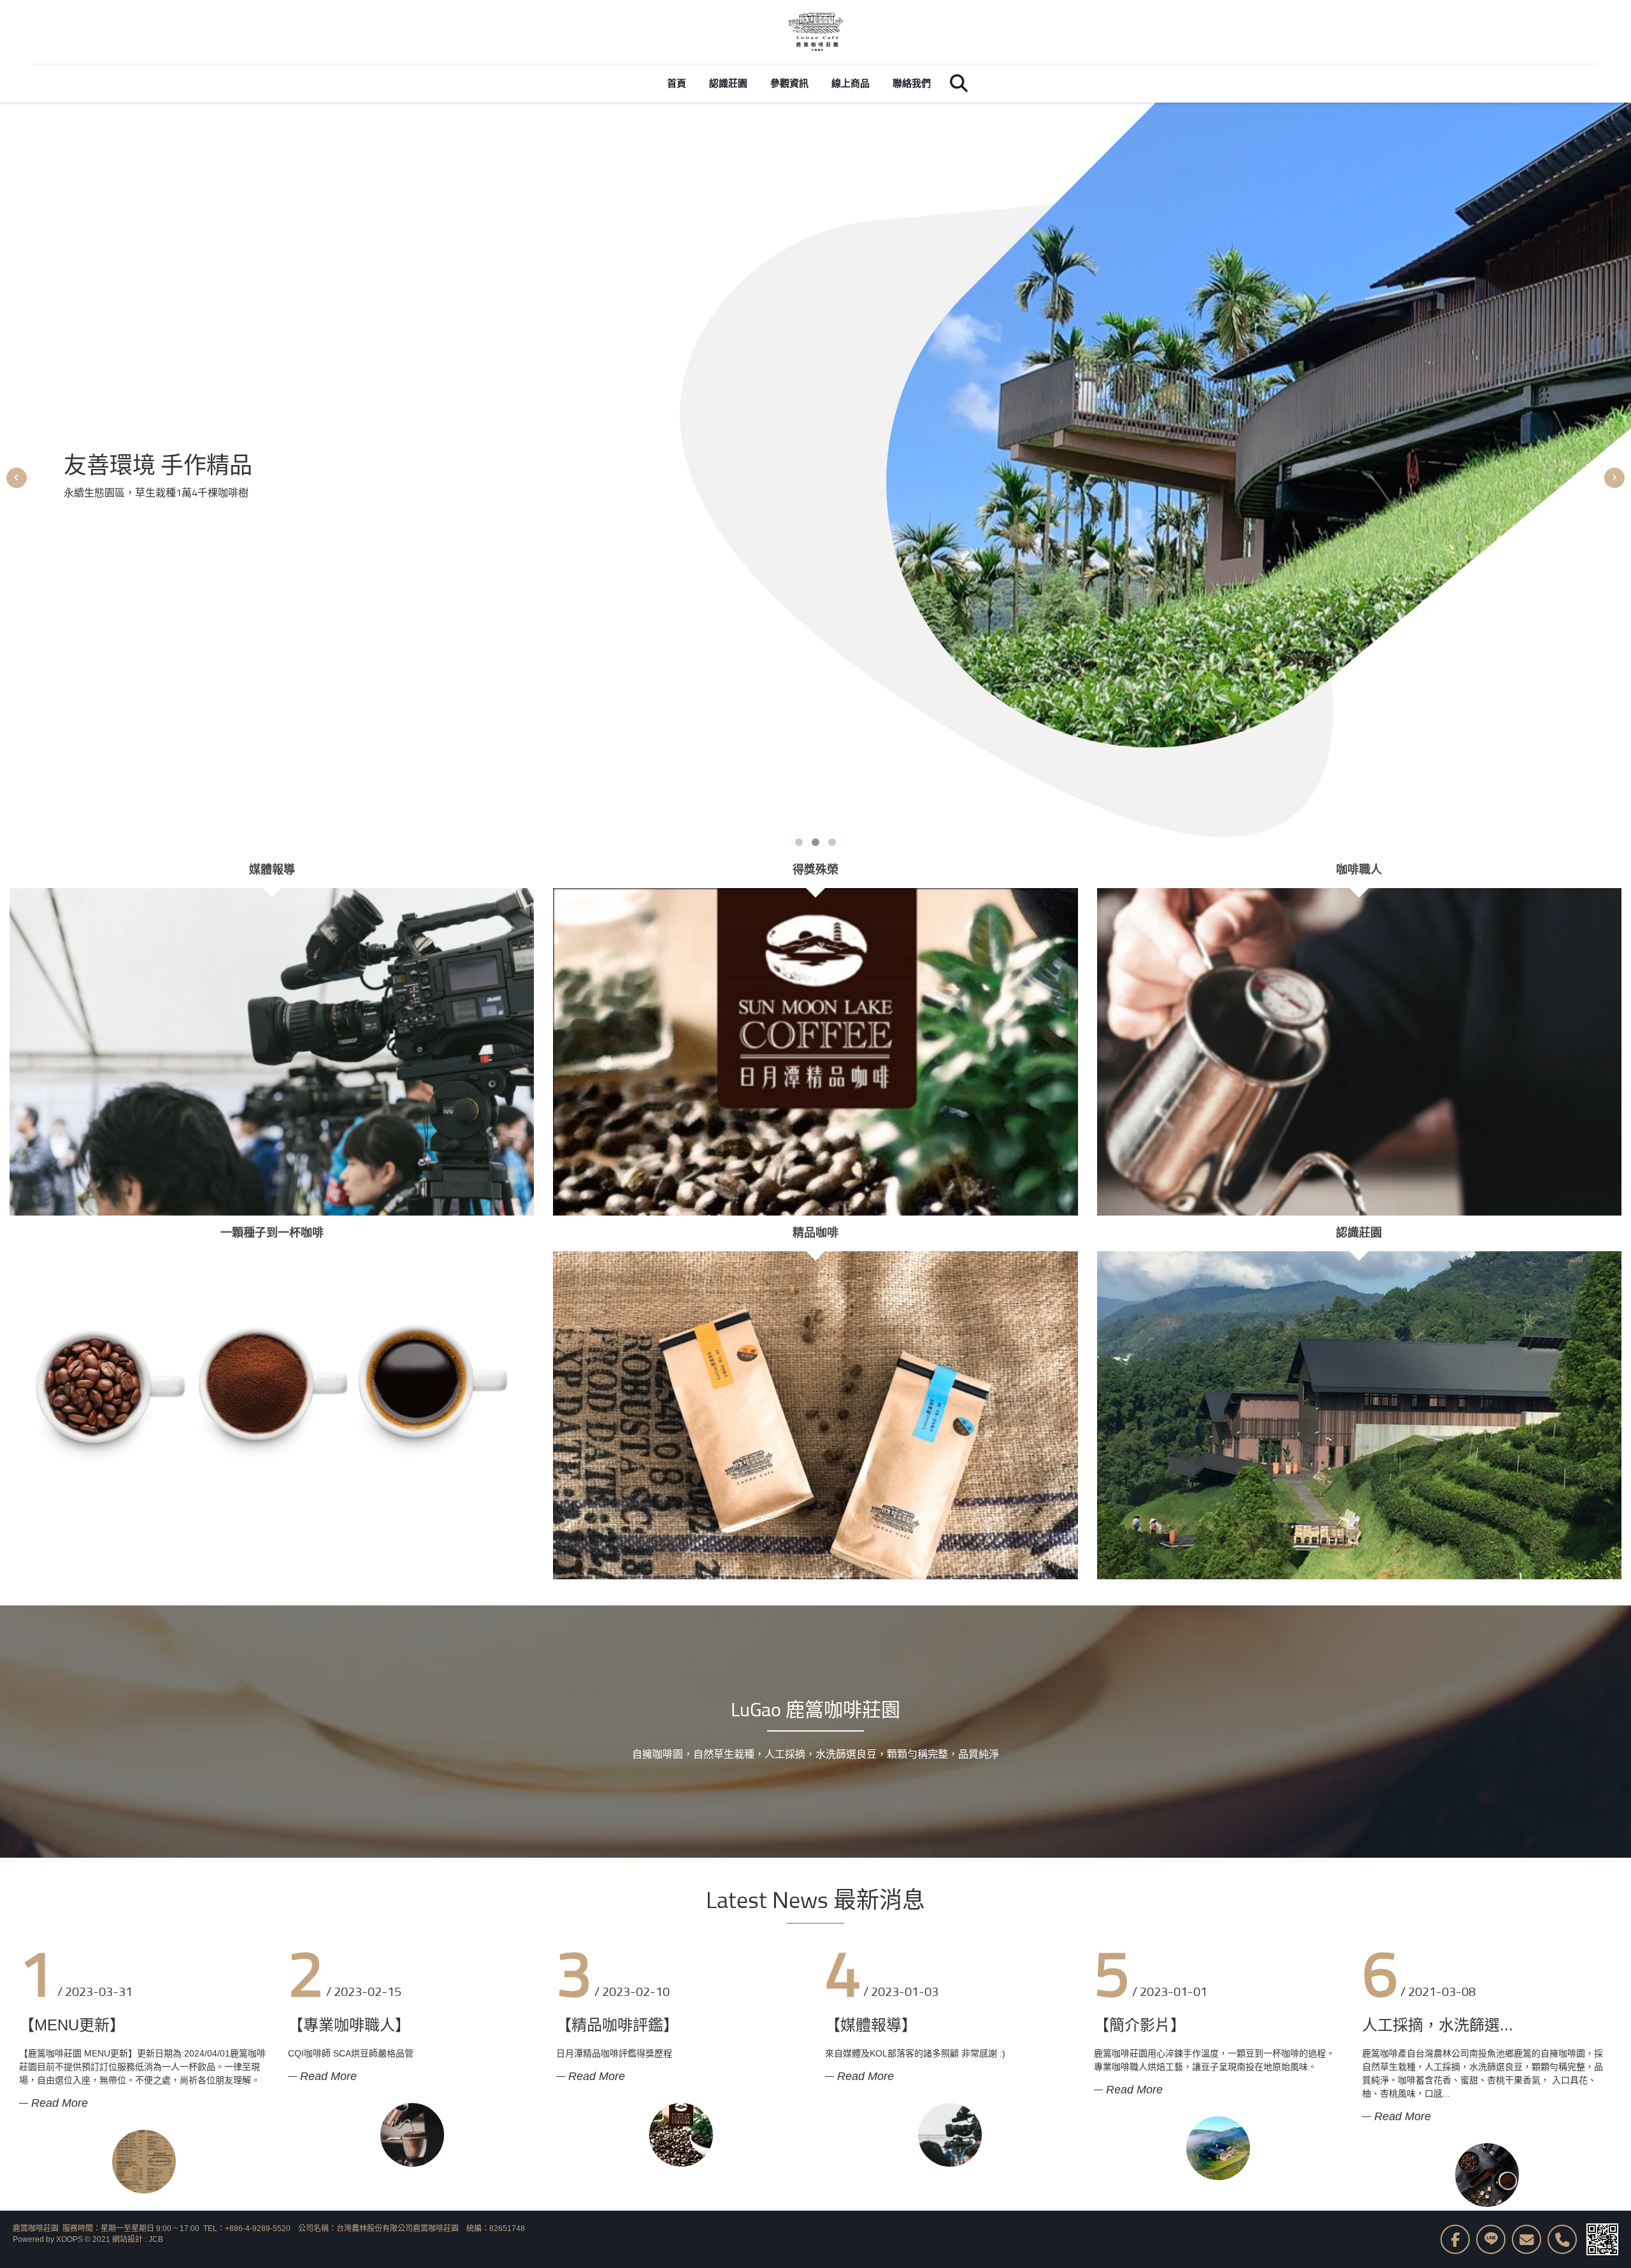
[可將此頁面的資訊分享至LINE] (1491, 2239)
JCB (156, 2239)
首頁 (677, 83)
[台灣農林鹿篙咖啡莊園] (815, 32)
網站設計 (127, 2239)
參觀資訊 (789, 83)
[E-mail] (1527, 2239)
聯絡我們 (912, 83)
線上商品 (851, 83)
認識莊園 (728, 83)
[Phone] (1562, 2239)
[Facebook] (1455, 2239)
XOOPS (69, 2239)
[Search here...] (959, 83)
